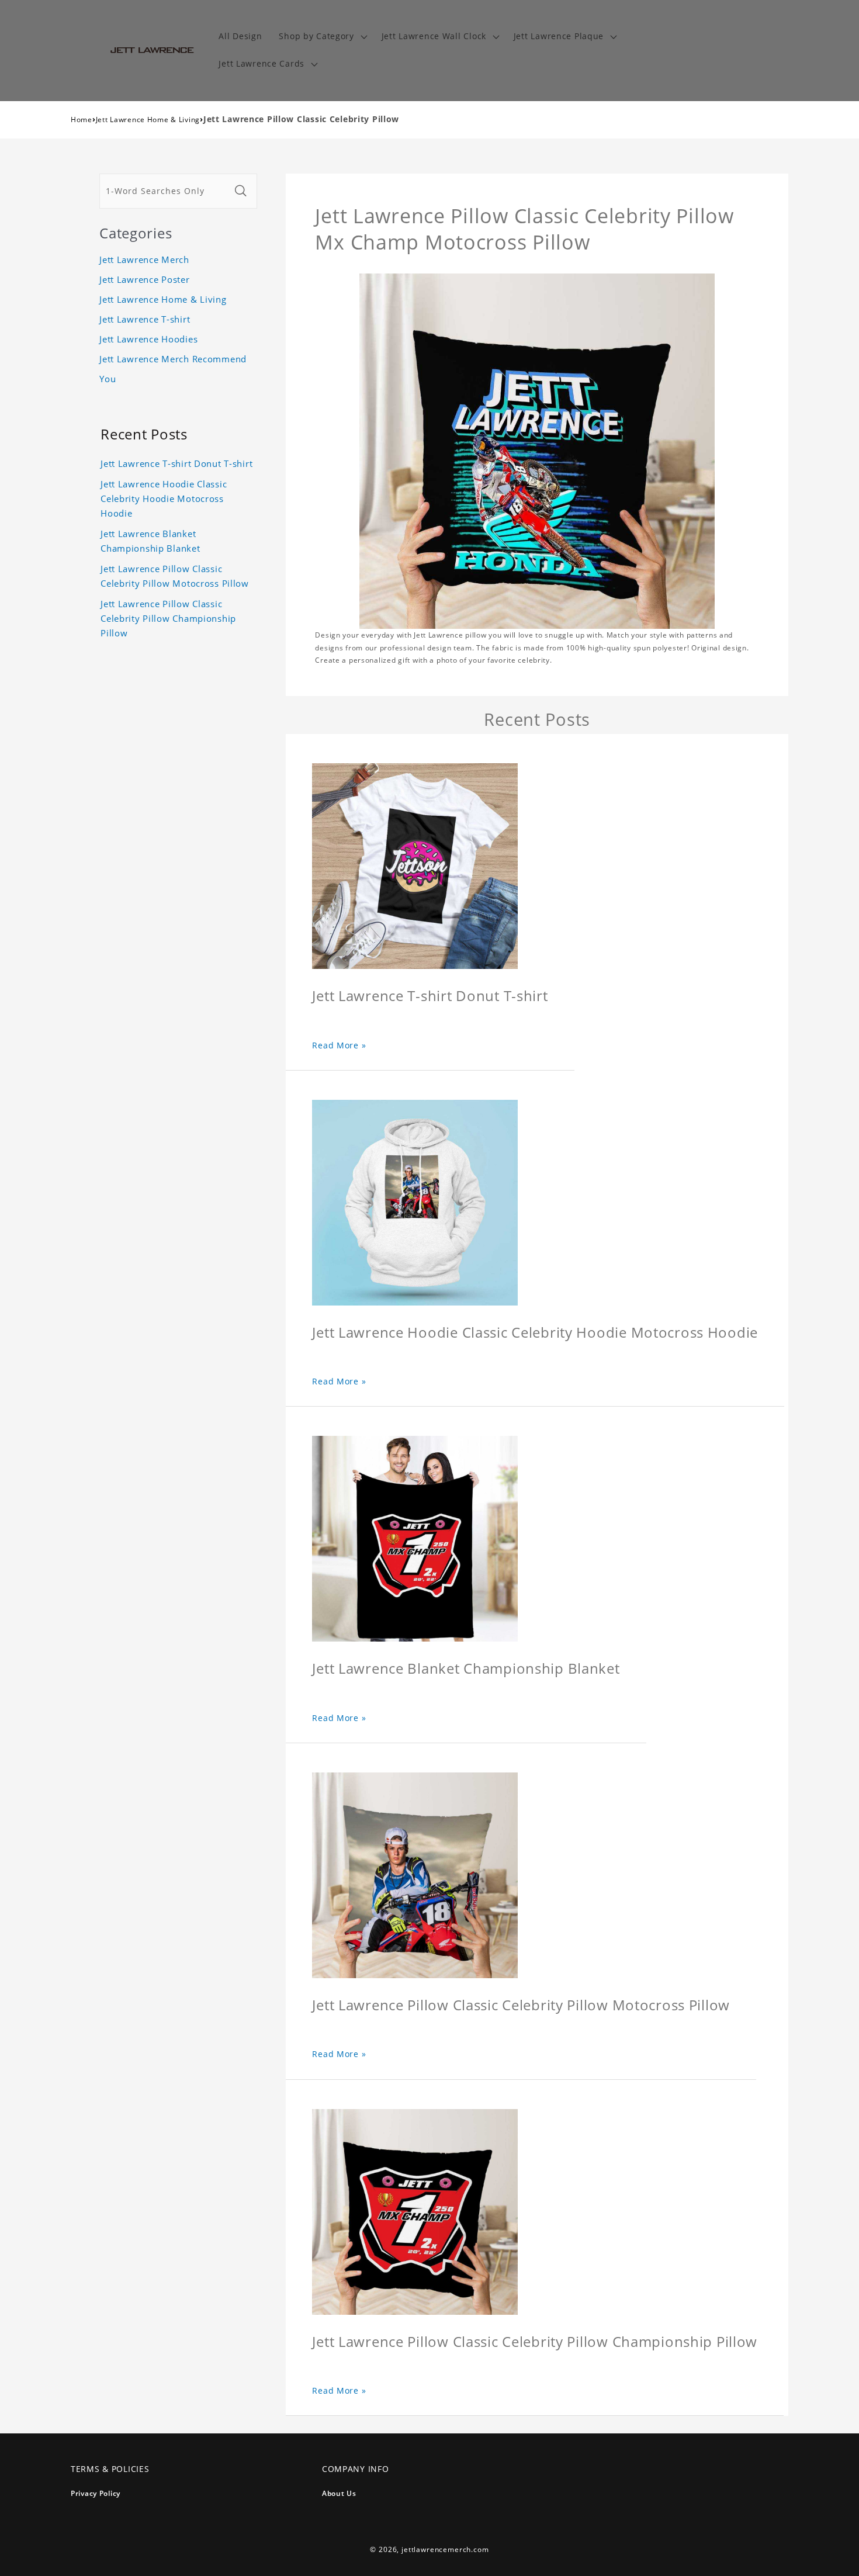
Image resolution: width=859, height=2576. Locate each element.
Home (82, 120)
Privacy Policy (96, 2493)
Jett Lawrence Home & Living (148, 120)
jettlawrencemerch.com (445, 2549)
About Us (339, 2493)
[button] (322, 37)
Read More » (339, 1045)
